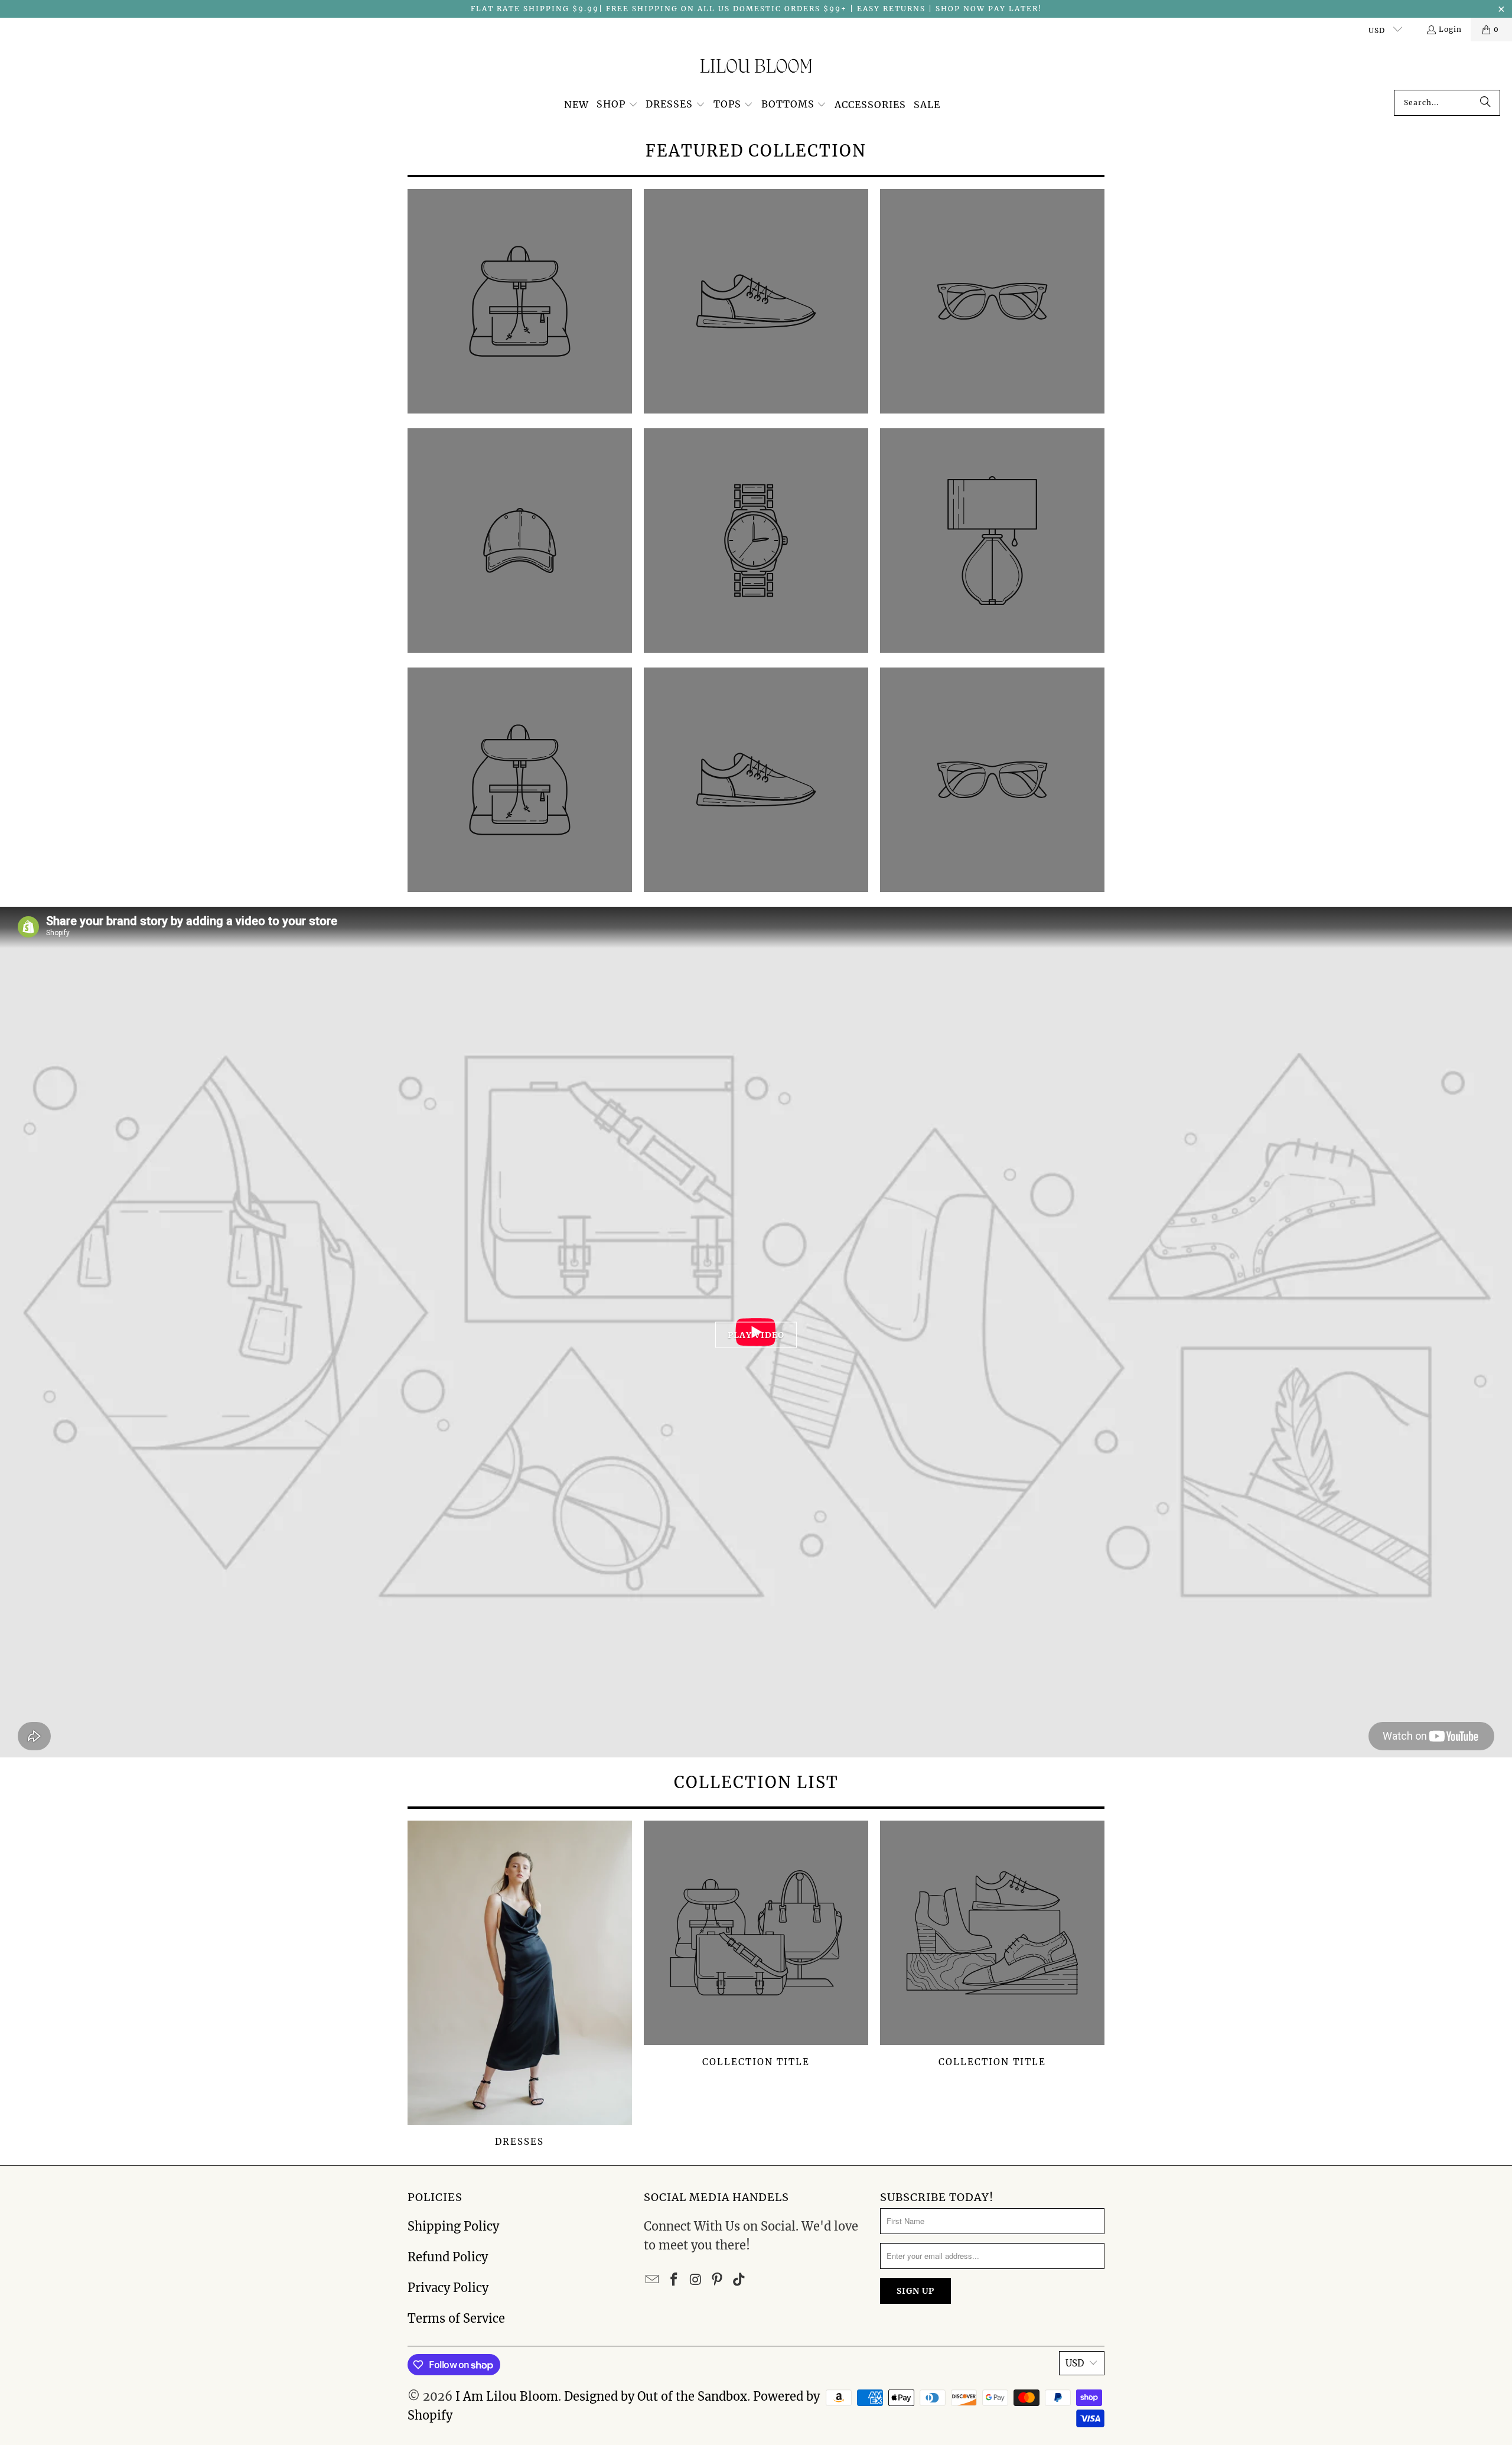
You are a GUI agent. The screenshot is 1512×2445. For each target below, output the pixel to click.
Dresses (520, 1985)
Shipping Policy (453, 2226)
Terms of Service (456, 2318)
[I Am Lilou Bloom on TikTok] (739, 2280)
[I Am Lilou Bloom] (756, 69)
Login (1450, 29)
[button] (617, 105)
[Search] (1485, 103)
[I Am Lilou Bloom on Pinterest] (718, 2280)
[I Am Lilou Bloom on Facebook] (674, 2280)
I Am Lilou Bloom (507, 2396)
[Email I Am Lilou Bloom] (653, 2280)
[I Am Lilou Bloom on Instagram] (696, 2280)
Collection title (756, 1985)
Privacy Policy (448, 2288)
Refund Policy (448, 2257)
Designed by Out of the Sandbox (656, 2396)
